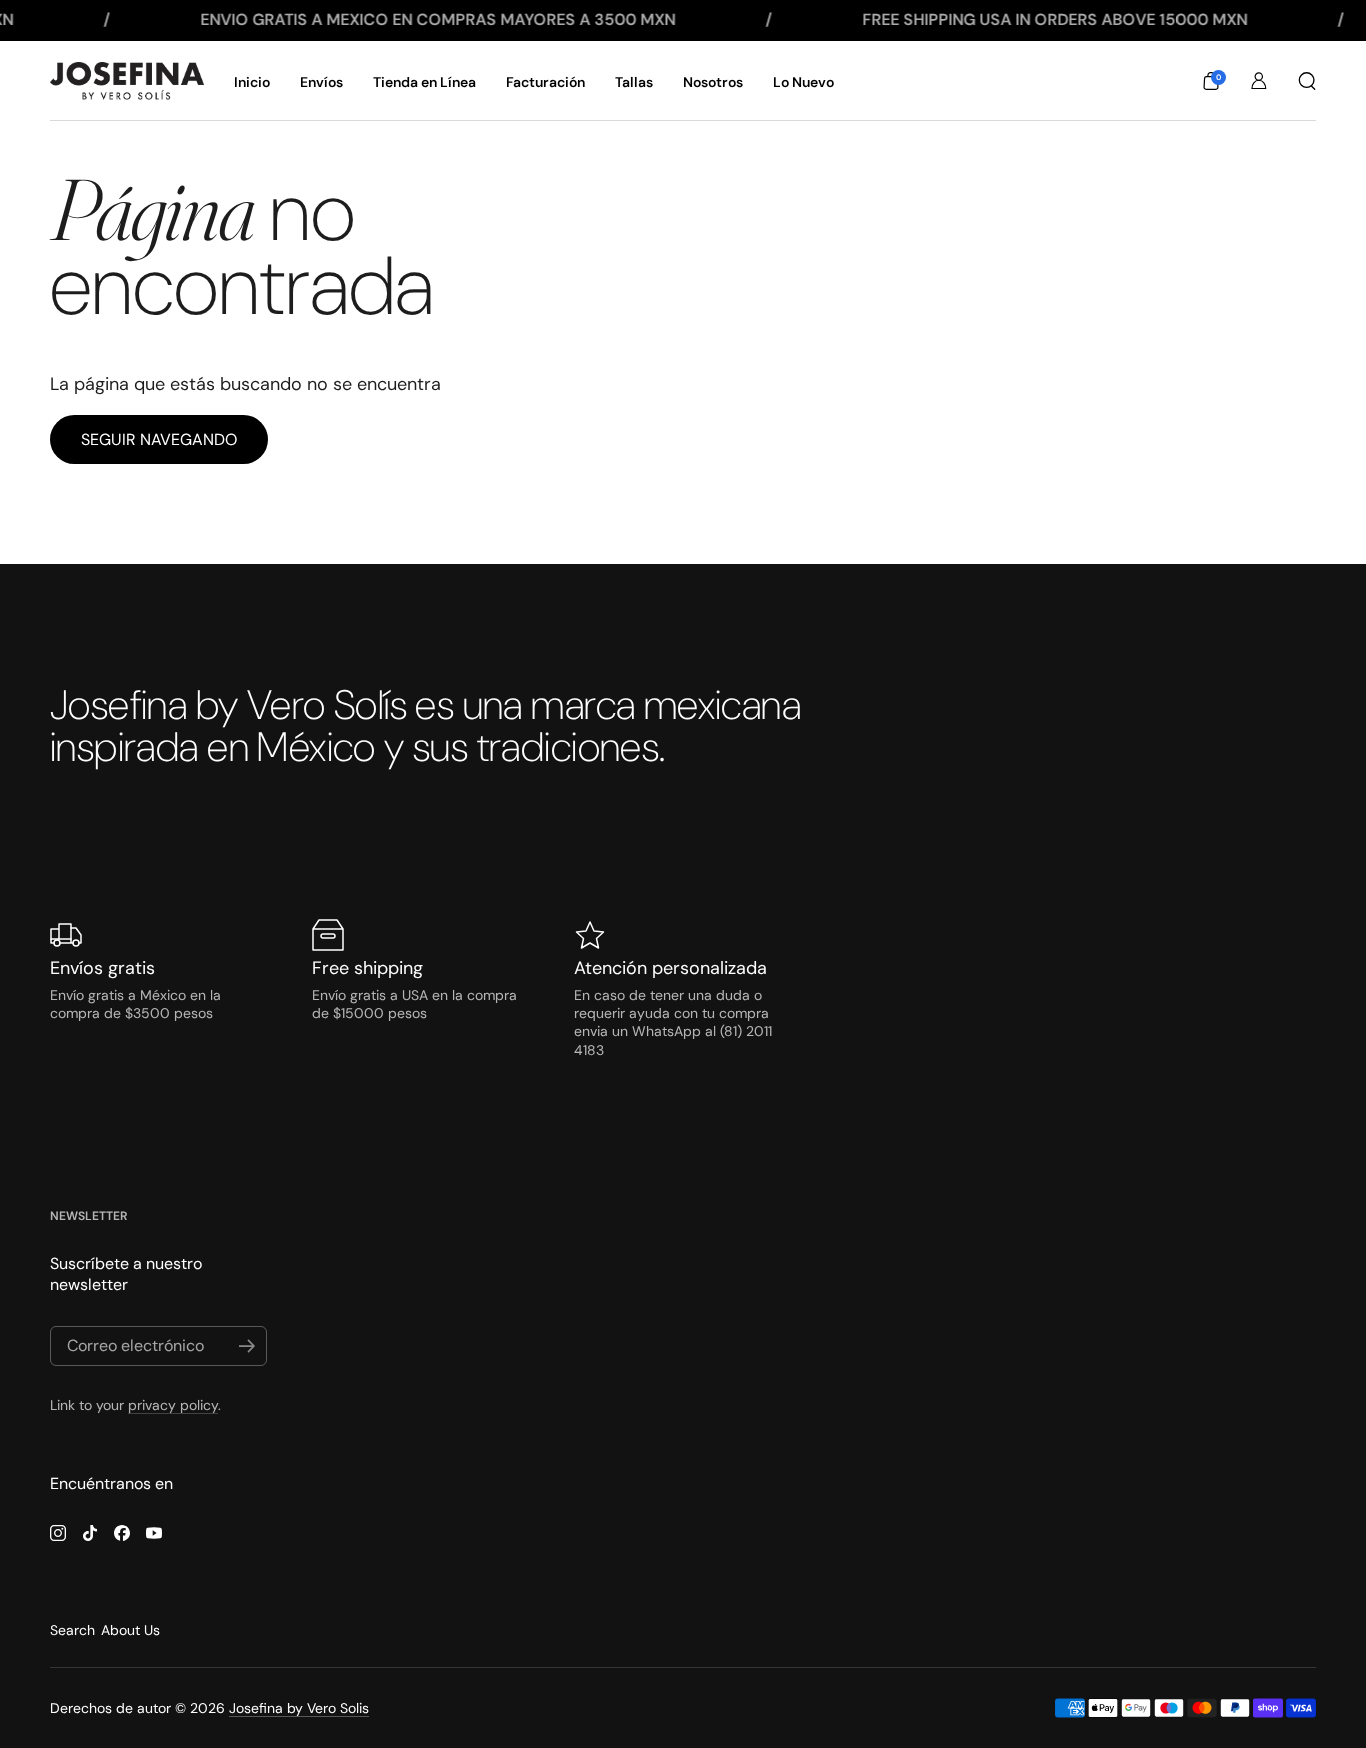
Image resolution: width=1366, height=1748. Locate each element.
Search (72, 1630)
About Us (130, 1630)
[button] (1211, 81)
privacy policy (173, 1405)
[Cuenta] (1259, 81)
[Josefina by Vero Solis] (127, 81)
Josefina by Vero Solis (299, 1708)
